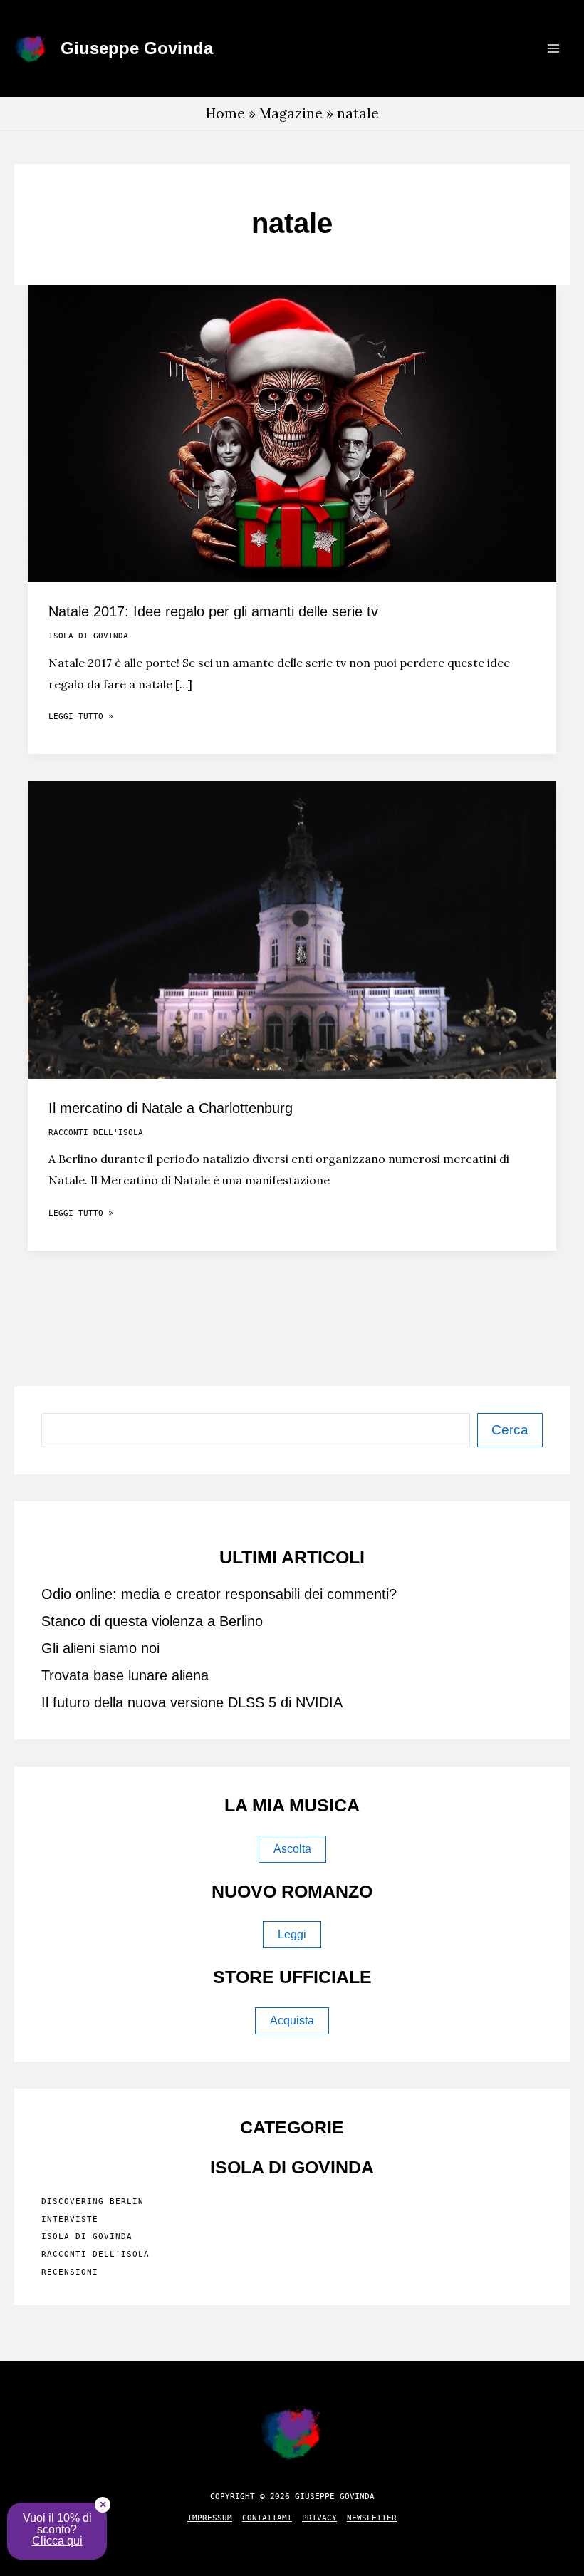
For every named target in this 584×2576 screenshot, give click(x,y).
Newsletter (372, 2518)
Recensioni (70, 2272)
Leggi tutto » (81, 719)
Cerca (510, 1430)
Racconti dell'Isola (96, 1133)
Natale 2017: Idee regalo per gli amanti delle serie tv (213, 611)
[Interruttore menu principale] (553, 49)
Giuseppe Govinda (137, 48)
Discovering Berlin (93, 2202)
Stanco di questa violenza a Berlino (152, 1621)
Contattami (267, 2518)
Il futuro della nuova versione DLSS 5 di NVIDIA (192, 1702)
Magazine (291, 113)
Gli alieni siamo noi (100, 1648)
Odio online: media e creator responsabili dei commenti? (219, 1594)
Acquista (292, 2021)
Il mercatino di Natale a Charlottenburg (171, 1108)
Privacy (319, 2518)
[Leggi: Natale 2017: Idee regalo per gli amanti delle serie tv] (292, 432)
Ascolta (292, 1849)
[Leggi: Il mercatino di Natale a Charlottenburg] (292, 929)
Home (225, 113)
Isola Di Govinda (88, 636)
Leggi (292, 1934)
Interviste (70, 2219)
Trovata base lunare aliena (125, 1675)
